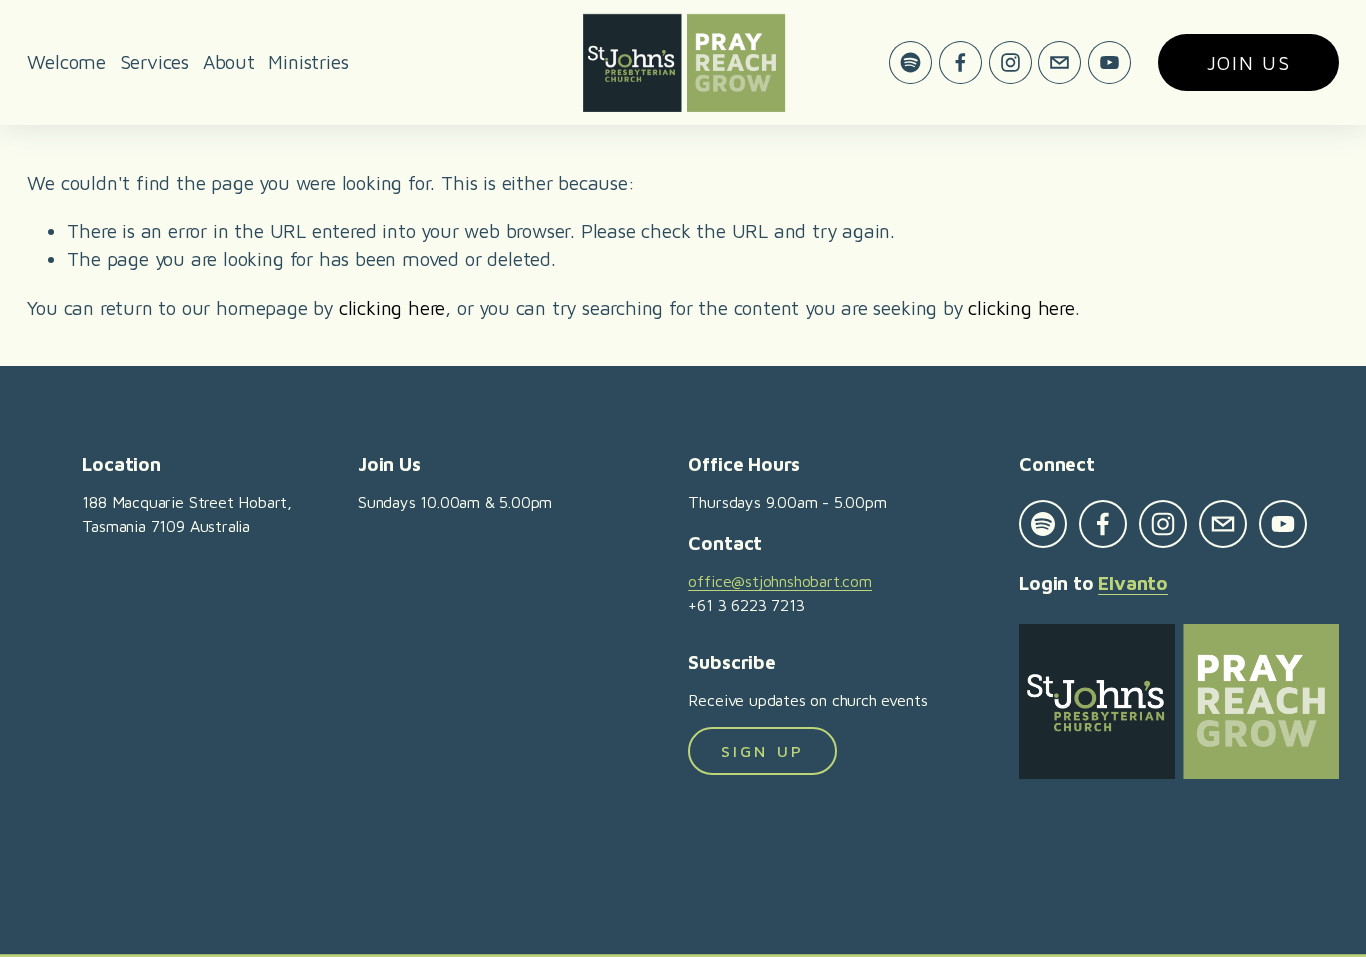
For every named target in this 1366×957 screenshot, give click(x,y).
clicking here (392, 307)
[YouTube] (1109, 62)
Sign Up (762, 751)
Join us (1249, 62)
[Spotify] (910, 62)
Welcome (66, 61)
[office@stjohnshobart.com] (1059, 62)
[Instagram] (1010, 62)
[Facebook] (960, 62)
